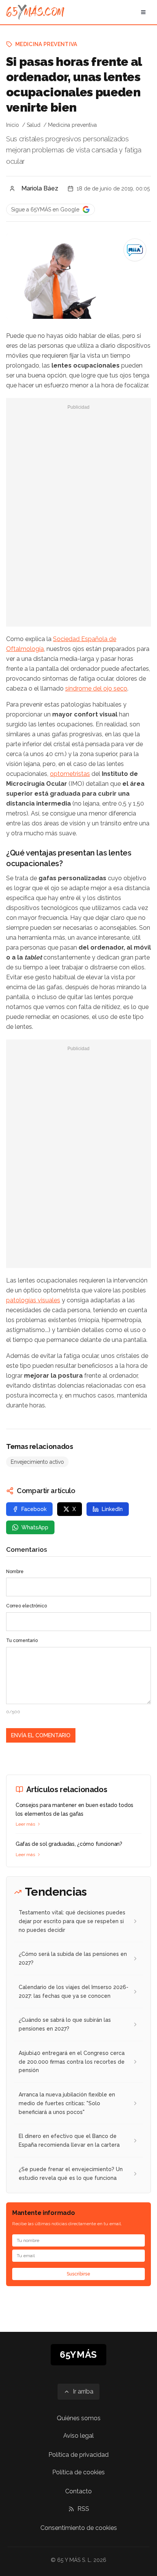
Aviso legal (78, 2436)
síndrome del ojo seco (96, 688)
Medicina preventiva (46, 44)
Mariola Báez (40, 188)
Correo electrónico (26, 1606)
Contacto (78, 2491)
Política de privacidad (78, 2455)
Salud (34, 125)
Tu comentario (22, 1641)
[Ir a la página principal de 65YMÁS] (35, 12)
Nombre (15, 1572)
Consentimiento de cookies (79, 2528)
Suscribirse (78, 2274)
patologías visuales (33, 1300)
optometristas (70, 774)
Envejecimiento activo (37, 1462)
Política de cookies (78, 2472)
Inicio (13, 125)
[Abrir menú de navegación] (143, 12)
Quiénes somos (79, 2418)
